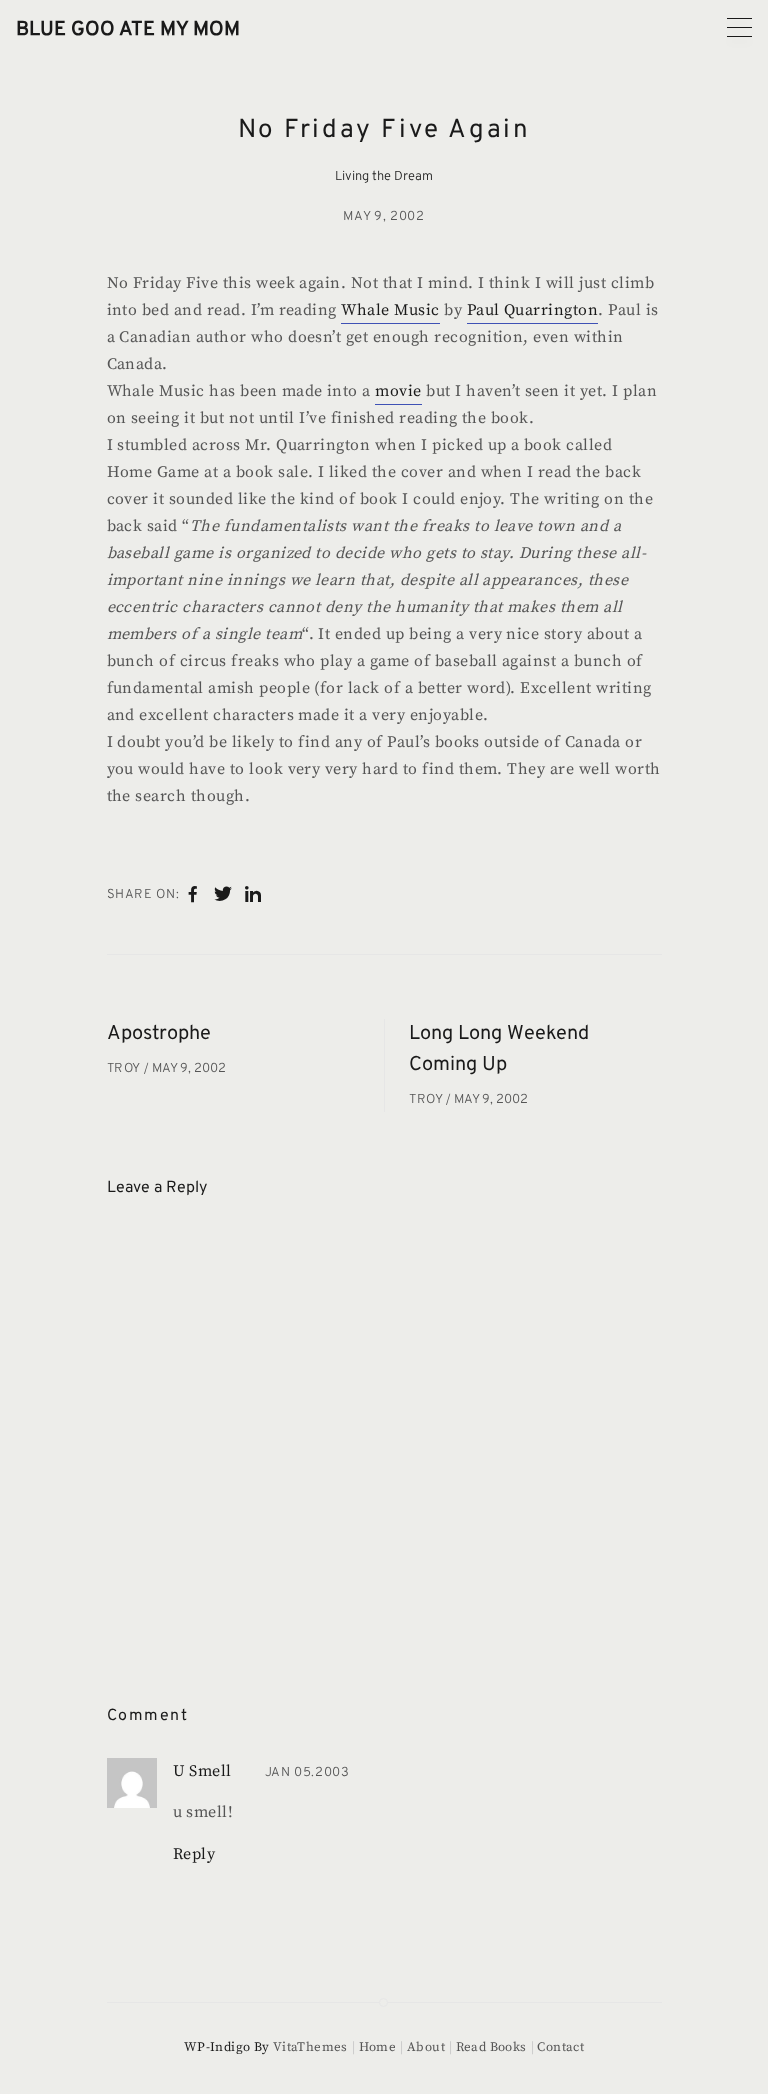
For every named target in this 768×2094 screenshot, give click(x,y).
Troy (125, 1069)
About (426, 2047)
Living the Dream (384, 177)
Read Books (491, 2047)
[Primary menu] (739, 27)
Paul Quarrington (533, 310)
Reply (194, 1854)
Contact (560, 2047)
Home (377, 2047)
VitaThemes (310, 2047)
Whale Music (390, 310)
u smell (202, 1771)
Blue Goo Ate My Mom (128, 30)
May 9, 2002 (383, 217)
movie (398, 391)
